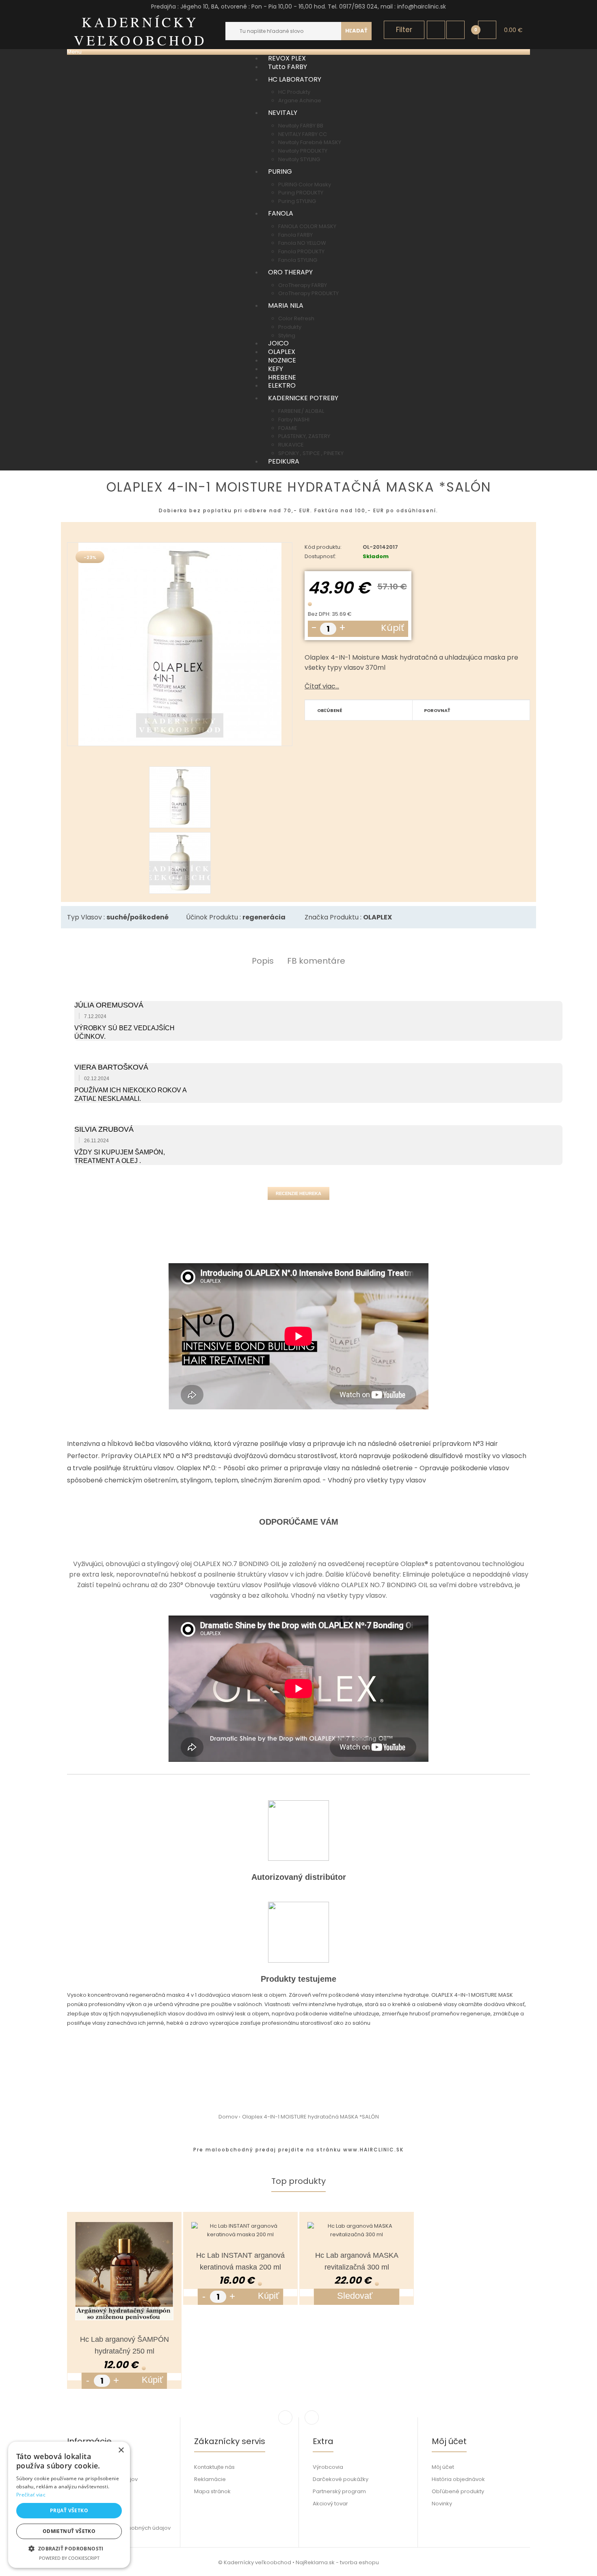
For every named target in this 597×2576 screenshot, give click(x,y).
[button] (69, 2548)
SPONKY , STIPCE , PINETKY (311, 453)
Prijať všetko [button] (69, 2510)
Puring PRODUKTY (301, 193)
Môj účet (443, 2467)
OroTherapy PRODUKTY (308, 293)
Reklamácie (210, 2479)
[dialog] (69, 2505)
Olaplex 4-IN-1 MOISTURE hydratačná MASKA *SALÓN (310, 2117)
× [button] (121, 2450)
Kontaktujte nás (214, 2467)
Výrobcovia (328, 2467)
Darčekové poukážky (341, 2479)
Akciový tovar (330, 2504)
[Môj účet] (436, 30)
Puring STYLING (297, 201)
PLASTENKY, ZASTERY (304, 436)
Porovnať (437, 710)
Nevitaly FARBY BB (301, 126)
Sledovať (355, 2296)
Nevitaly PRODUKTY (303, 151)
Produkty (290, 327)
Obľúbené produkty (458, 2491)
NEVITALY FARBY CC (303, 134)
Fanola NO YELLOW (302, 243)
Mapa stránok (212, 2491)
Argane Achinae (300, 100)
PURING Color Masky (305, 184)
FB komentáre (316, 961)
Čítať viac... (322, 686)
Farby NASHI (294, 420)
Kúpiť (393, 628)
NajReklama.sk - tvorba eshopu (337, 2562)
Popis (263, 961)
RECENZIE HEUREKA (298, 1193)
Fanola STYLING (298, 260)
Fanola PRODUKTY (301, 251)
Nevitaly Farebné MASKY (310, 142)
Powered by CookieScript (69, 2558)
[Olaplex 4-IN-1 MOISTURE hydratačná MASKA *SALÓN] (180, 644)
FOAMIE (288, 428)
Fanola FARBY (295, 235)
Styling (287, 335)
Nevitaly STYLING (299, 159)
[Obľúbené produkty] (455, 30)
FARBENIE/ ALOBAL (301, 411)
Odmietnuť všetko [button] (69, 2531)
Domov (228, 2117)
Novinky (442, 2504)
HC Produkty (294, 92)
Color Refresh (296, 318)
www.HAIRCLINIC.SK (373, 2150)
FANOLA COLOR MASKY (307, 226)
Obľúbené (330, 710)
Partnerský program (339, 2491)
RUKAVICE (291, 445)
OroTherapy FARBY (303, 285)
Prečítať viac (31, 2495)
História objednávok (458, 2479)
